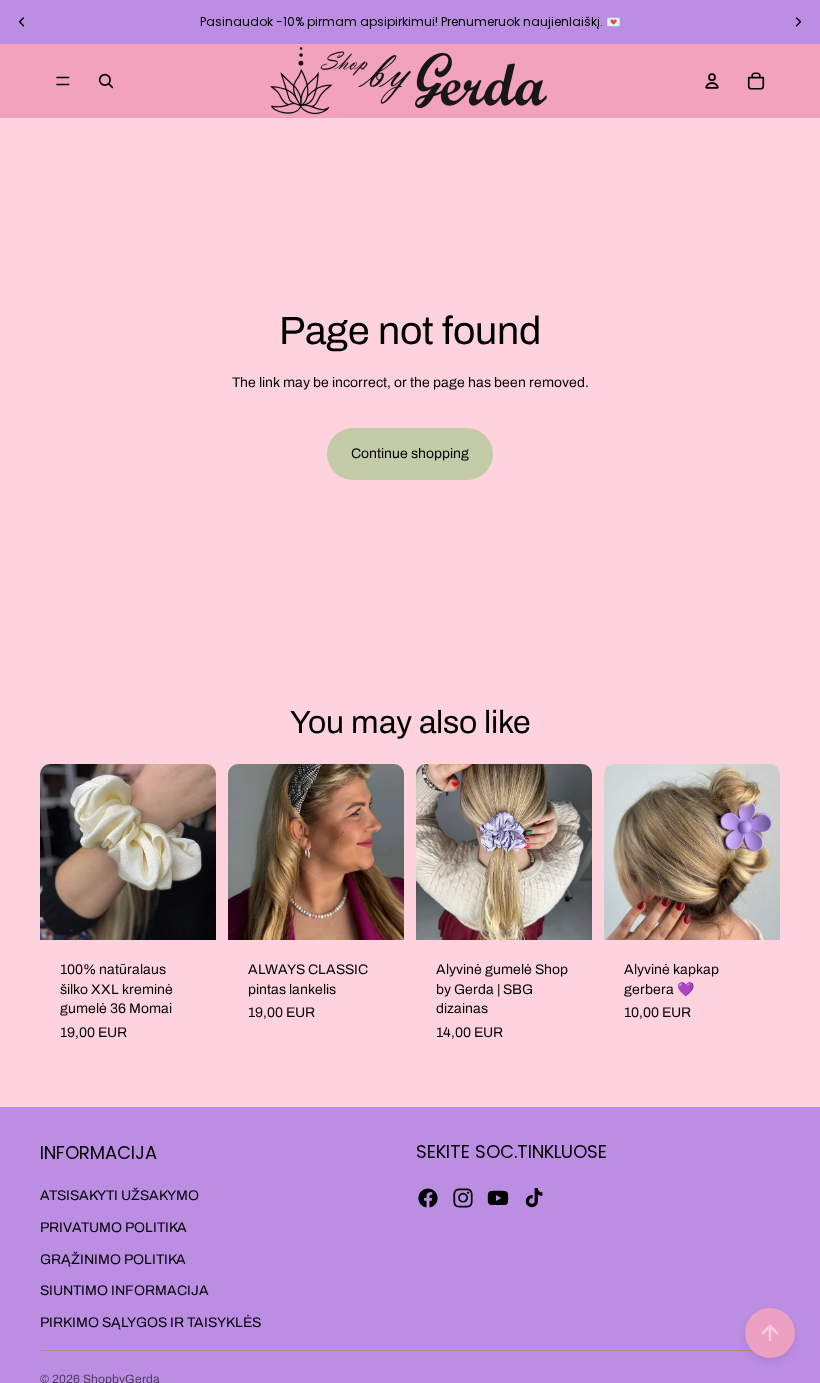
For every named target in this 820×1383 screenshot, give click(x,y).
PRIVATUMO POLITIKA (113, 1227)
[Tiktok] (534, 1198)
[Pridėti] (185, 909)
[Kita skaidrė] (798, 22)
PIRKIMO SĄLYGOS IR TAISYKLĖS (150, 1322)
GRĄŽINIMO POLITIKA (113, 1259)
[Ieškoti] (106, 81)
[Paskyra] (712, 81)
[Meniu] (63, 81)
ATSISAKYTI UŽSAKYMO (119, 1196)
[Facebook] (428, 1198)
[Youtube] (498, 1198)
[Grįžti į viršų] (770, 1333)
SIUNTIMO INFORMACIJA (124, 1290)
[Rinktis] (373, 909)
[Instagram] (463, 1198)
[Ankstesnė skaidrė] (22, 22)
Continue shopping (410, 453)
